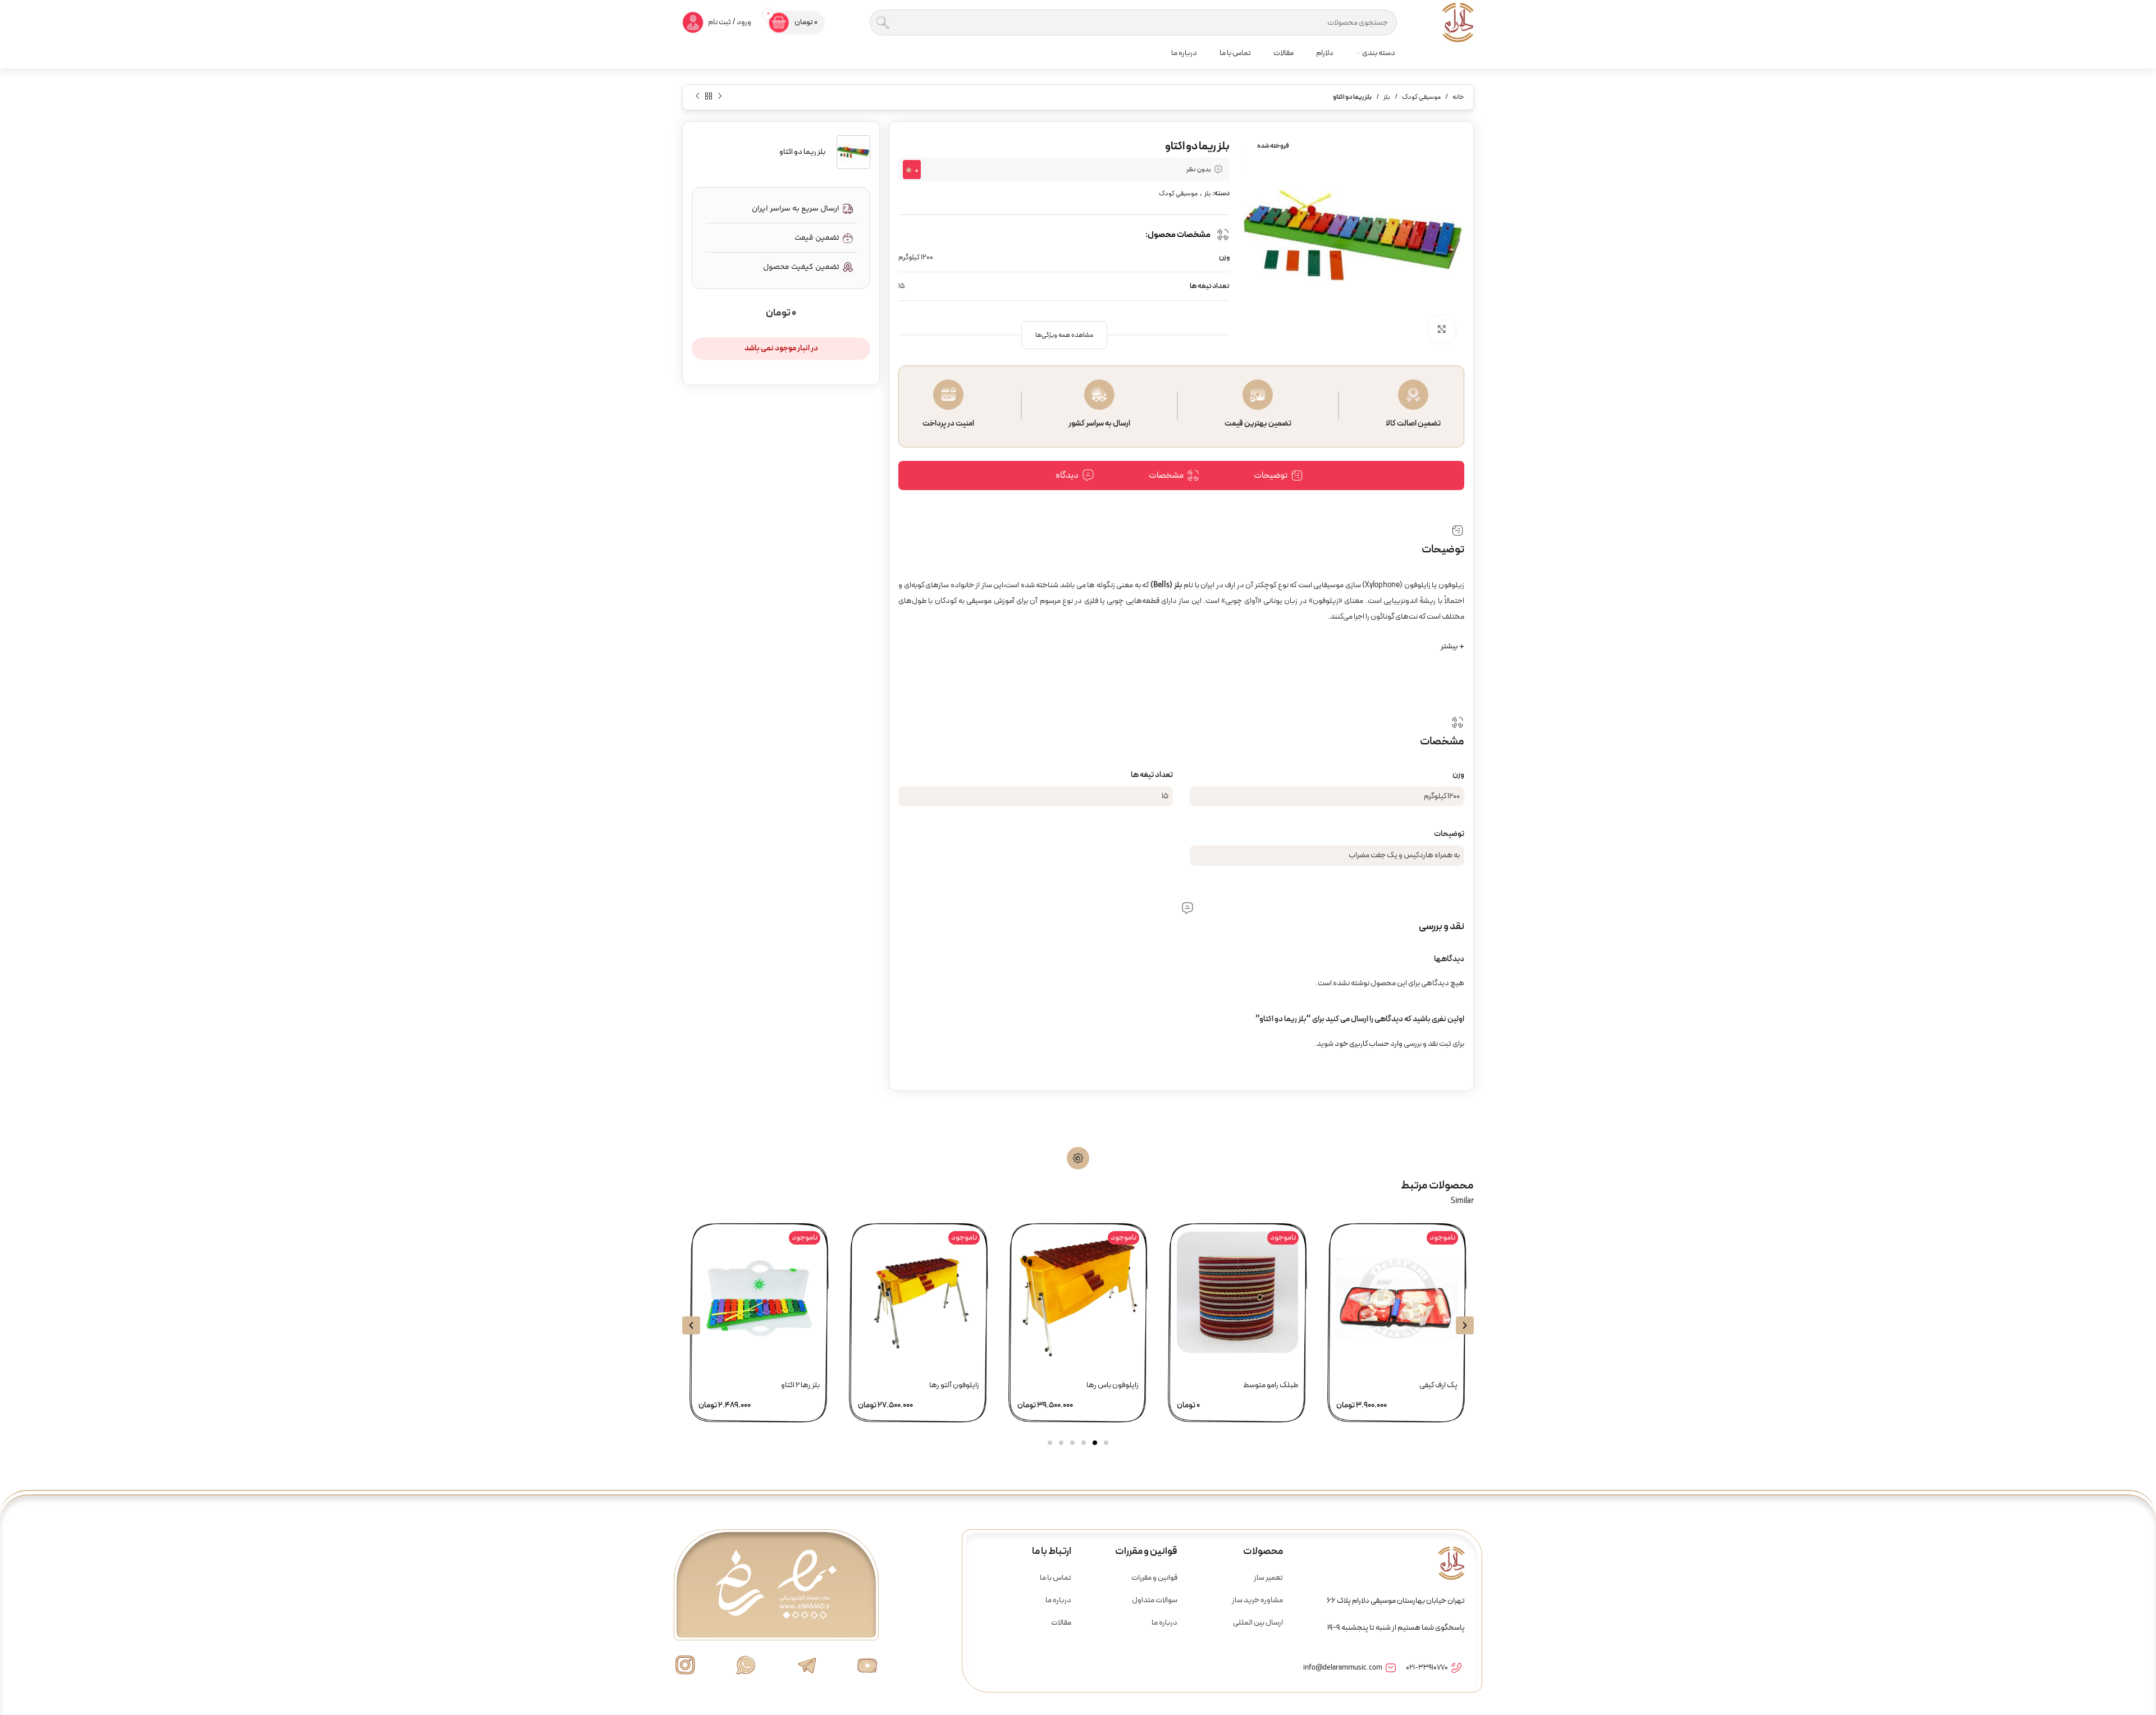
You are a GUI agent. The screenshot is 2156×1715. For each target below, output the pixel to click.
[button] (1064, 335)
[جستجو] (883, 22)
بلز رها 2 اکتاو (800, 1385)
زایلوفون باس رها (1113, 1385)
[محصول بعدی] (697, 96)
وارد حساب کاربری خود (1369, 1044)
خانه (1458, 97)
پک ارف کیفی (1438, 1385)
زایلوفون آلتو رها (954, 1385)
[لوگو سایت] (1458, 22)
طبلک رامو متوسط (1271, 1385)
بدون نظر (1199, 170)
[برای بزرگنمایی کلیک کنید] (1442, 329)
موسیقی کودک (1421, 97)
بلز (1387, 97)
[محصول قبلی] (720, 96)
